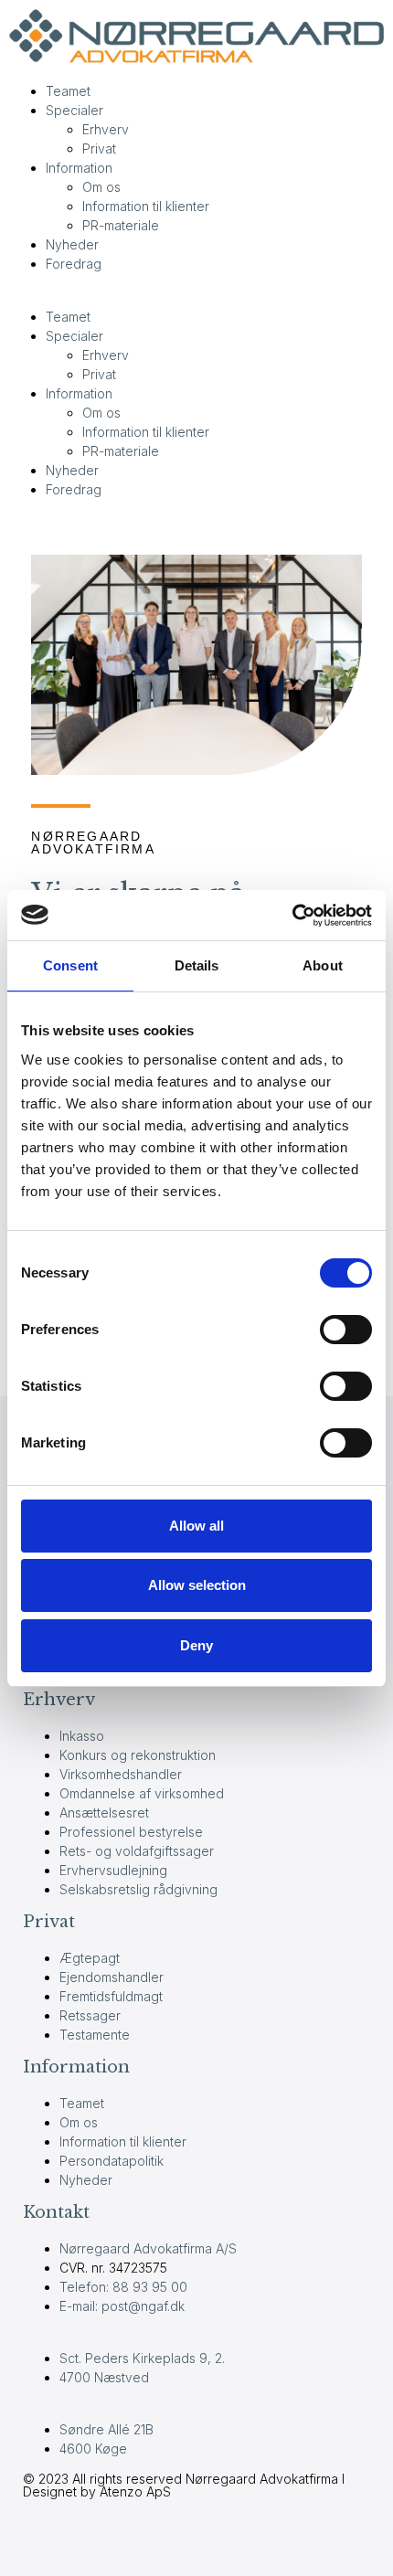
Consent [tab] (70, 965)
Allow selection (197, 1585)
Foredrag (74, 264)
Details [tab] (197, 965)
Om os (101, 187)
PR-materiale (121, 225)
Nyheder (72, 244)
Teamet (68, 91)
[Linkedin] (95, 2539)
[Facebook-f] (46, 2539)
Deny (196, 1645)
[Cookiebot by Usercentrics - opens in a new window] (292, 916)
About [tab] (323, 965)
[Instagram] (144, 2539)
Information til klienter (146, 206)
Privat (99, 148)
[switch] (346, 1330)
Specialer (74, 110)
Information (79, 168)
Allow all (196, 1526)
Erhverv (106, 129)
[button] (196, 297)
